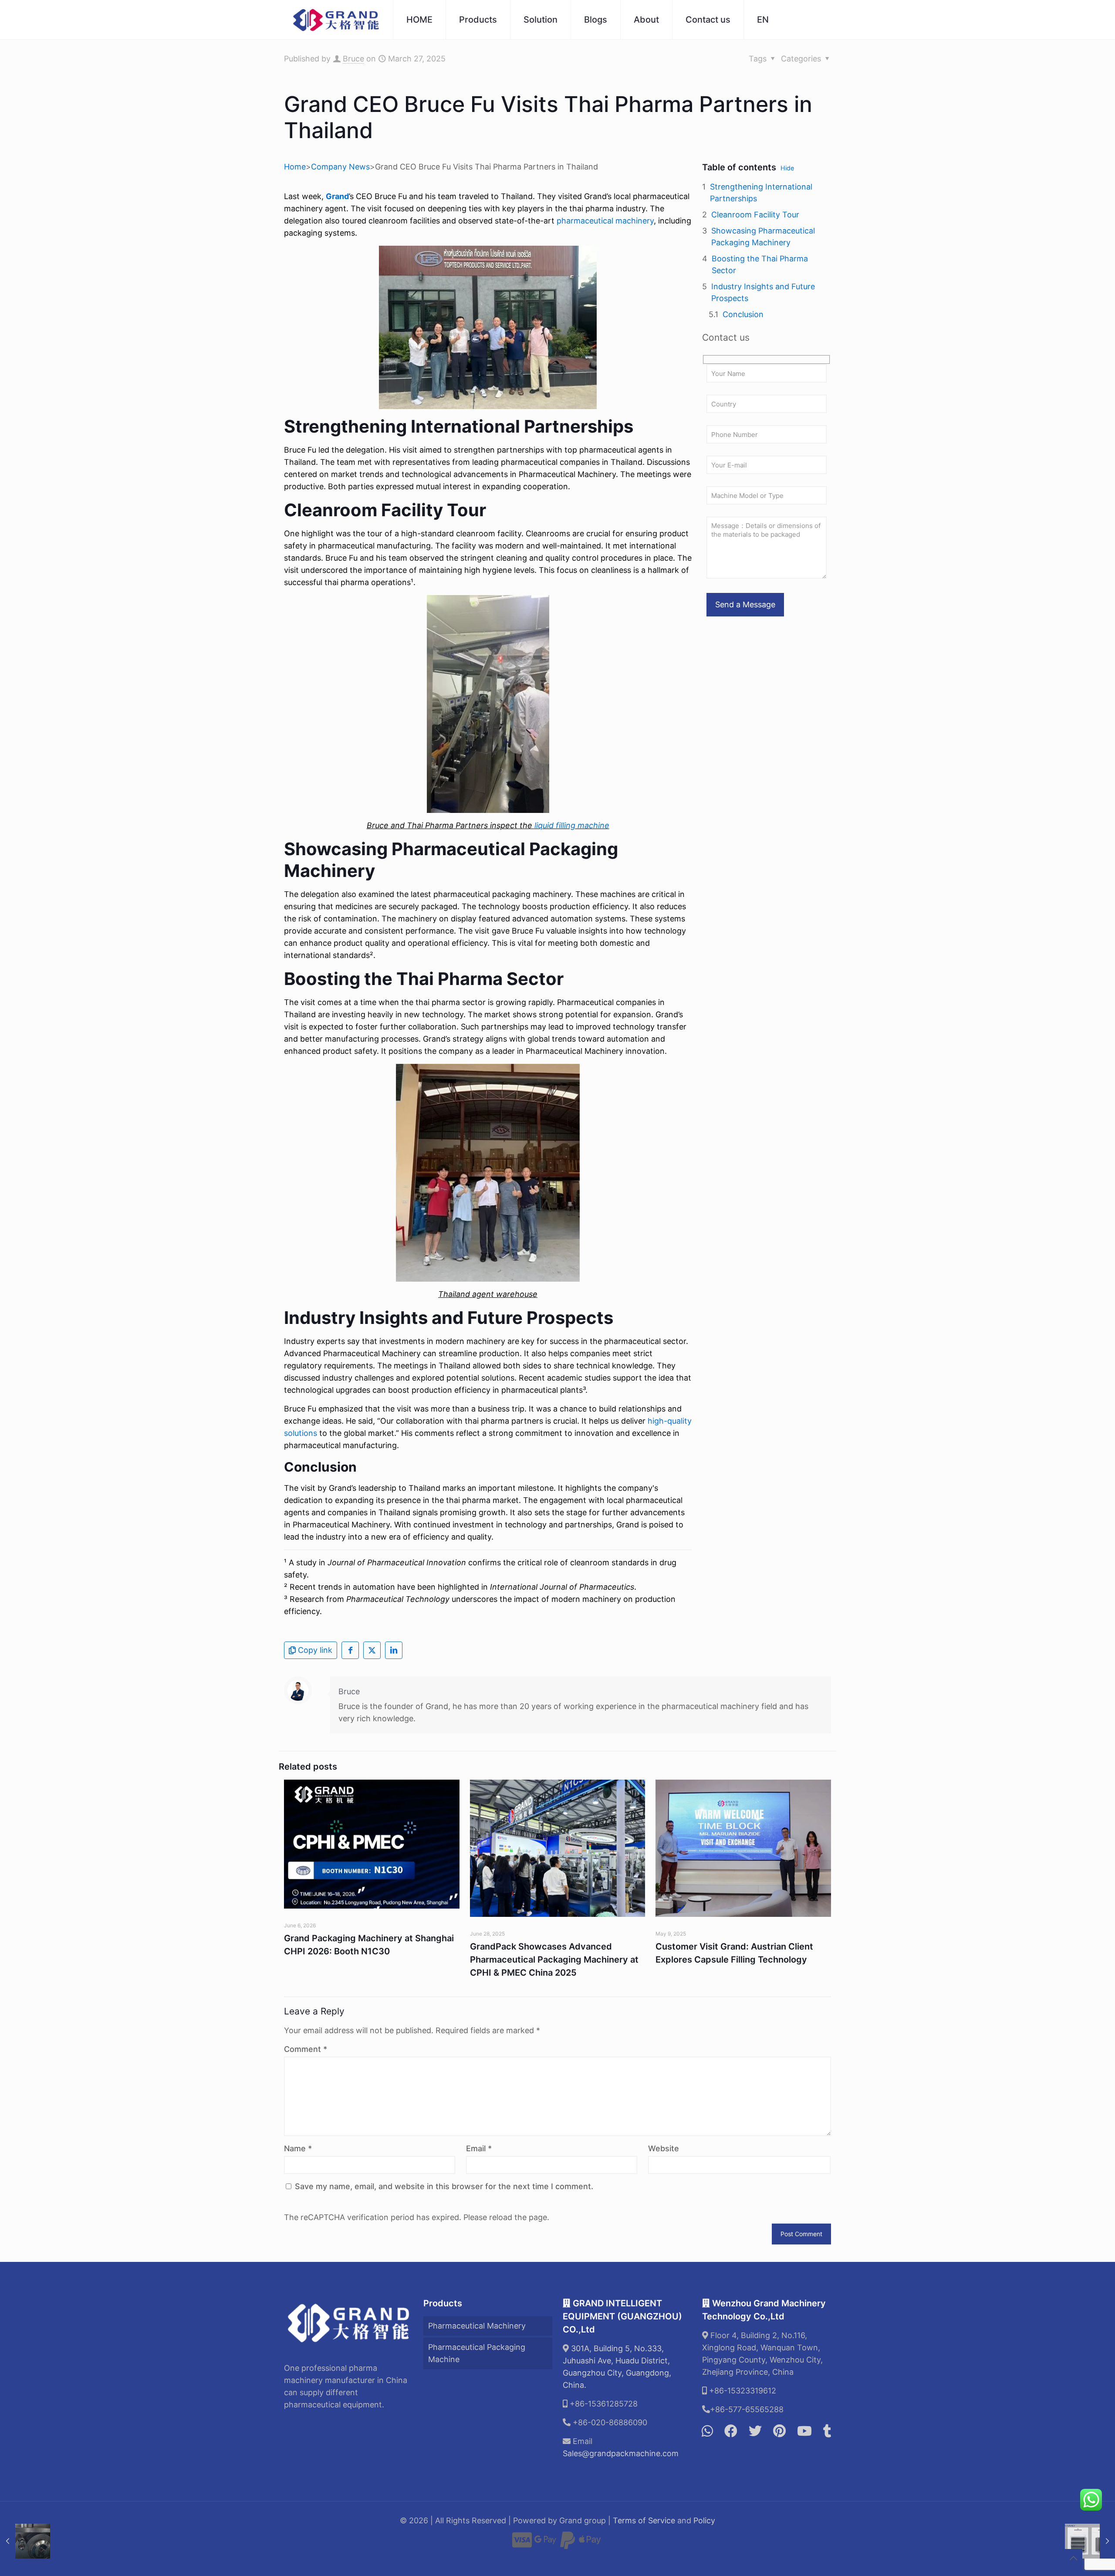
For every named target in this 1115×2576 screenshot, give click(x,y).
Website (664, 2148)
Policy (704, 2520)
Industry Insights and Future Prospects (763, 292)
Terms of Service (644, 2520)
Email (479, 2148)
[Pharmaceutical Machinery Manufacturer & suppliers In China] (336, 20)
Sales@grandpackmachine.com (621, 2453)
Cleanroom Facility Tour (755, 215)
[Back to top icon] (1073, 2558)
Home (295, 167)
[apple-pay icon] (590, 2544)
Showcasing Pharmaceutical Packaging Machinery (763, 237)
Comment (306, 2049)
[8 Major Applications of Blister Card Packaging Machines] (1090, 2541)
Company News (340, 167)
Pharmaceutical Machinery (477, 2326)
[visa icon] (522, 2544)
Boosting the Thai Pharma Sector (760, 264)
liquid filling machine (572, 825)
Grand (337, 196)
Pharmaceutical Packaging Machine (477, 2353)
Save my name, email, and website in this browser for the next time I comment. (444, 2186)
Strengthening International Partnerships (761, 193)
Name (298, 2148)
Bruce (353, 59)
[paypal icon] (568, 2544)
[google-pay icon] (545, 2544)
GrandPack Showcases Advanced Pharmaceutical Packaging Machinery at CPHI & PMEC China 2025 (554, 1960)
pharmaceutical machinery (605, 221)
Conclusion (743, 314)
